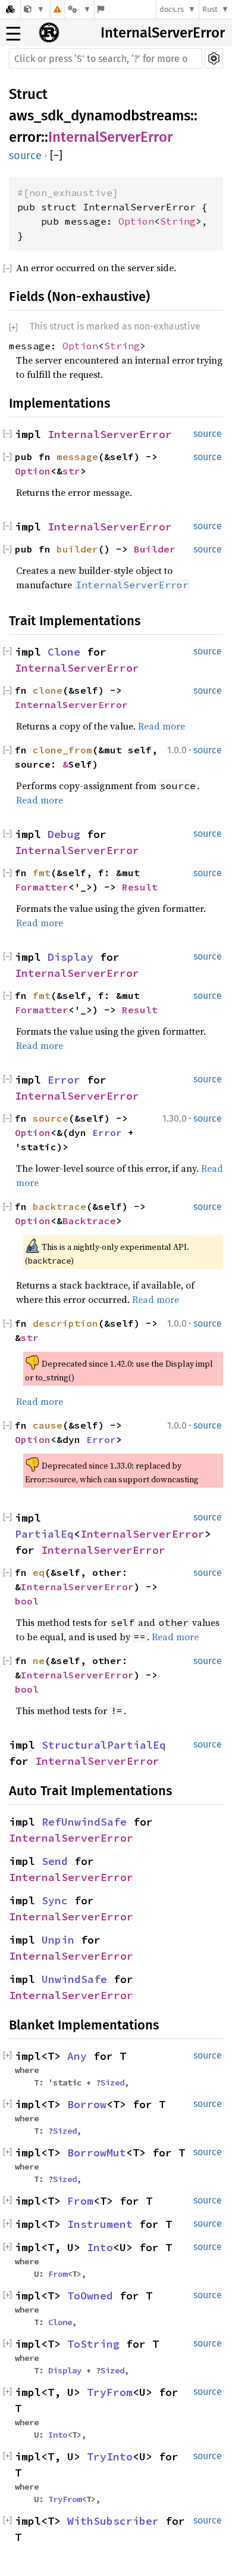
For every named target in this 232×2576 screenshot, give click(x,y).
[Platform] (79, 9)
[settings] (214, 58)
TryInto (110, 2456)
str (71, 471)
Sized (112, 2082)
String (178, 221)
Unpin (58, 1940)
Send (55, 1861)
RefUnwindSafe (84, 1822)
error (25, 137)
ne (39, 1661)
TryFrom (110, 2392)
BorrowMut (97, 2153)
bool (27, 1601)
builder (77, 549)
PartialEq (44, 1534)
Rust (210, 9)
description (65, 1323)
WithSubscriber (113, 2521)
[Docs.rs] (10, 9)
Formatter (42, 887)
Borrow (87, 2104)
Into (100, 2247)
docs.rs (172, 9)
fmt (42, 873)
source (25, 156)
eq (39, 1572)
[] (56, 156)
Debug (64, 834)
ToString (93, 2344)
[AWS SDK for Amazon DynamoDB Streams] (34, 9)
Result (140, 887)
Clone (64, 652)
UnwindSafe (74, 1979)
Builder (155, 549)
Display (70, 957)
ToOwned (90, 2296)
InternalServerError (163, 33)
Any (77, 2056)
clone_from (62, 750)
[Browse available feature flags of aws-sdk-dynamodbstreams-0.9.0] (101, 9)
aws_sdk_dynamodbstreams (100, 116)
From (80, 2201)
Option (136, 221)
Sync (55, 1900)
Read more (162, 726)
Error (64, 1080)
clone (48, 690)
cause (48, 1425)
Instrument (100, 2224)
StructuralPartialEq (104, 1745)
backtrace (59, 1206)
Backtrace (89, 1221)
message (77, 457)
